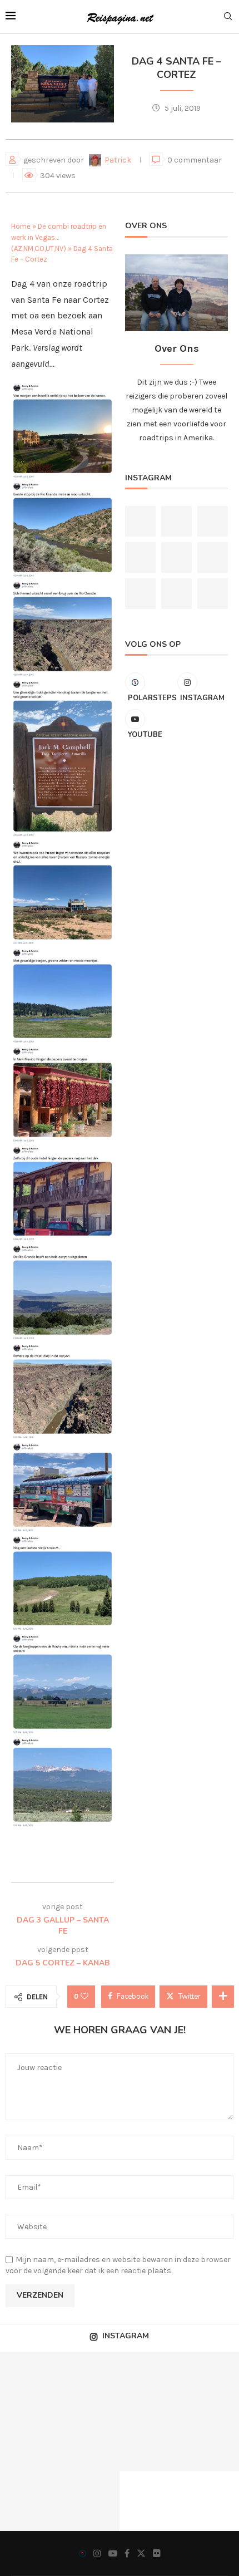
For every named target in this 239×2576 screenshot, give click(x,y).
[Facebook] (127, 2553)
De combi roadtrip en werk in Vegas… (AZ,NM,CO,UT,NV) (59, 237)
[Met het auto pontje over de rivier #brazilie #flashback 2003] (30, 2382)
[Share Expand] (223, 1997)
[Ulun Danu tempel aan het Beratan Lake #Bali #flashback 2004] (213, 521)
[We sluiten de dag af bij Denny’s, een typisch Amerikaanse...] (30, 2501)
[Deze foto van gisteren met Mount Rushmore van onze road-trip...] (140, 521)
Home (21, 226)
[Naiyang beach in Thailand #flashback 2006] (150, 2382)
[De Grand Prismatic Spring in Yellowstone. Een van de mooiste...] (176, 521)
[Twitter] (141, 2553)
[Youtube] (113, 2553)
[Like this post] (84, 1997)
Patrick (119, 160)
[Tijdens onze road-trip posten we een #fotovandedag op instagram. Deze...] (176, 594)
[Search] (228, 17)
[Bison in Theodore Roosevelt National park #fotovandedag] (140, 557)
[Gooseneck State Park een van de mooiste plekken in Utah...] (150, 2441)
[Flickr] (157, 2553)
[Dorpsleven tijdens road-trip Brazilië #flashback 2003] (213, 557)
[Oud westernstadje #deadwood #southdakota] (90, 2382)
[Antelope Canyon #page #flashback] (176, 557)
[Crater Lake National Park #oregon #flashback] (140, 594)
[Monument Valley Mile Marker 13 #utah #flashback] (30, 2441)
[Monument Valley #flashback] (213, 594)
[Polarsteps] (83, 2553)
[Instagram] (97, 2553)
